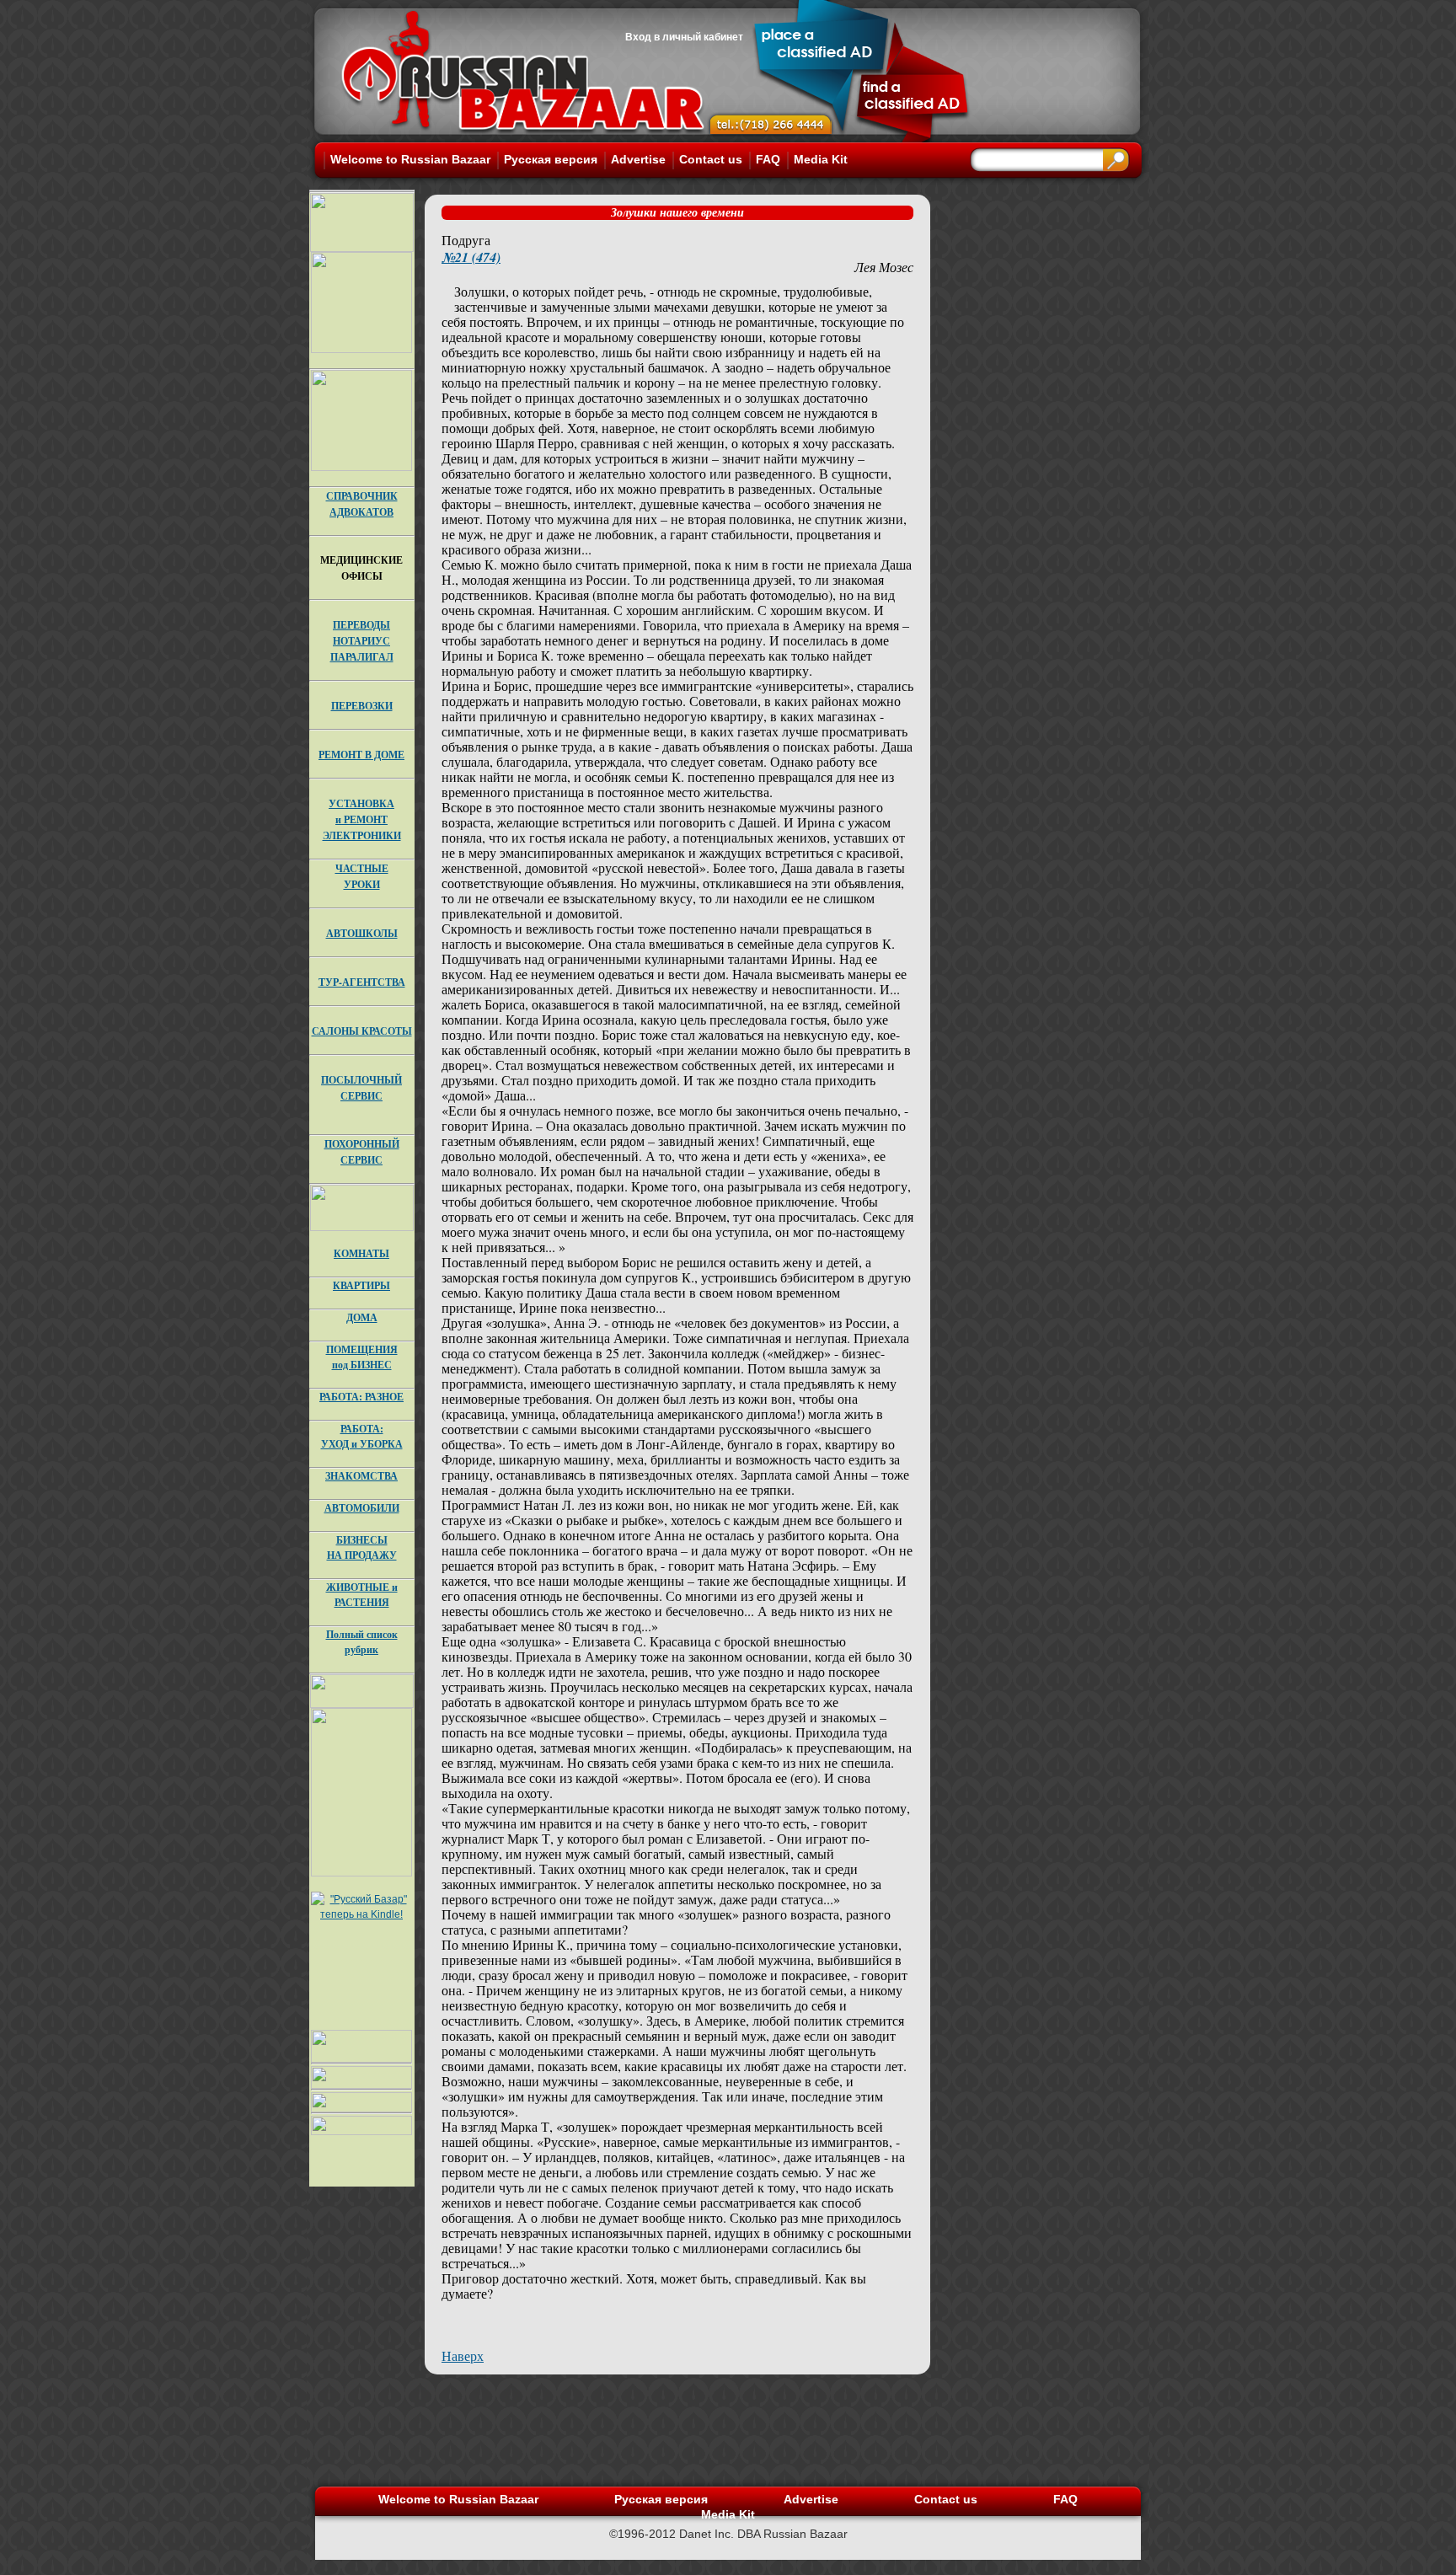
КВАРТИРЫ (361, 1285)
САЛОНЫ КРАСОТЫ (362, 1031)
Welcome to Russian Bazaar (410, 159)
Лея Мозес (884, 267)
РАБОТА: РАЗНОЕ (361, 1397)
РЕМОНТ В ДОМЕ (361, 755)
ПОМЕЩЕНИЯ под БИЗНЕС (362, 1357)
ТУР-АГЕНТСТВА (362, 982)
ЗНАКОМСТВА (361, 1476)
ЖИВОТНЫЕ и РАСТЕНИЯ (362, 1595)
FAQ (768, 159)
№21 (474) (471, 257)
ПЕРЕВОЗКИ (362, 706)
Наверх (463, 2356)
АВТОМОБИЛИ (362, 1508)
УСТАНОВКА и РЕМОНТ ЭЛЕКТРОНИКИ (362, 819)
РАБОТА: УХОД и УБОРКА (362, 1436)
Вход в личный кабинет (684, 37)
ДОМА (362, 1317)
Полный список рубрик (362, 1642)
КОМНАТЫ (361, 1253)
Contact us (711, 159)
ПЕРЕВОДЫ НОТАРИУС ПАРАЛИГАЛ (362, 641)
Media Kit (821, 159)
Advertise (638, 159)
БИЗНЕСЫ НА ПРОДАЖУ (362, 1547)
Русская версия (551, 159)
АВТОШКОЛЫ (362, 933)
